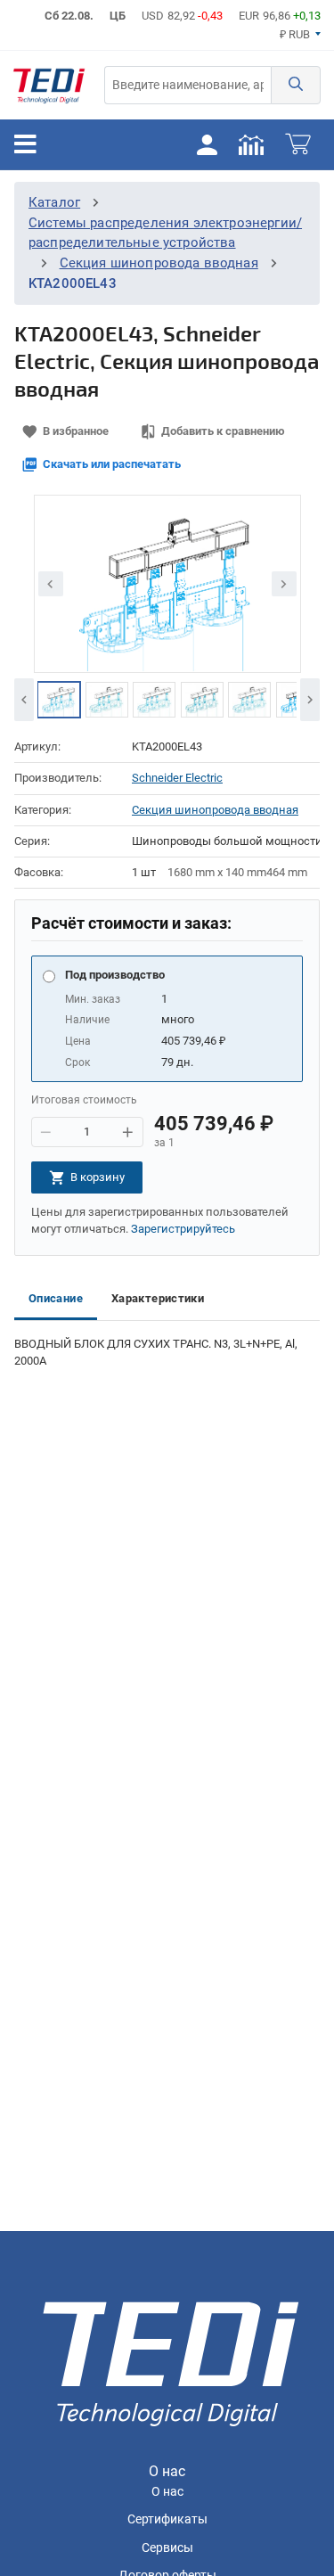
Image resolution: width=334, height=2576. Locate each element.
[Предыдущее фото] (51, 584)
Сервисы (167, 2548)
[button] (296, 85)
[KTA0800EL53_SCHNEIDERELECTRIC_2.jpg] (107, 700)
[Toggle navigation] (25, 144)
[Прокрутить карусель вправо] (310, 700)
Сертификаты (167, 2519)
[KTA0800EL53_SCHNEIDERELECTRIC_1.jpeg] (59, 700)
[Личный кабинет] (207, 144)
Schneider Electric (177, 778)
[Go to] (49, 85)
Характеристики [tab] (158, 1298)
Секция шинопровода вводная (159, 263)
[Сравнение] (251, 144)
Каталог (54, 202)
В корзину (98, 1177)
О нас (167, 2492)
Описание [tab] (56, 1298)
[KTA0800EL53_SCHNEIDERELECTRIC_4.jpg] (202, 700)
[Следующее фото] (284, 584)
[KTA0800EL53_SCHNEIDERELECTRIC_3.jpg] (154, 700)
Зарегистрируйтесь (183, 1229)
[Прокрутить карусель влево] (24, 700)
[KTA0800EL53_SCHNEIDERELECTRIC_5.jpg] (249, 700)
